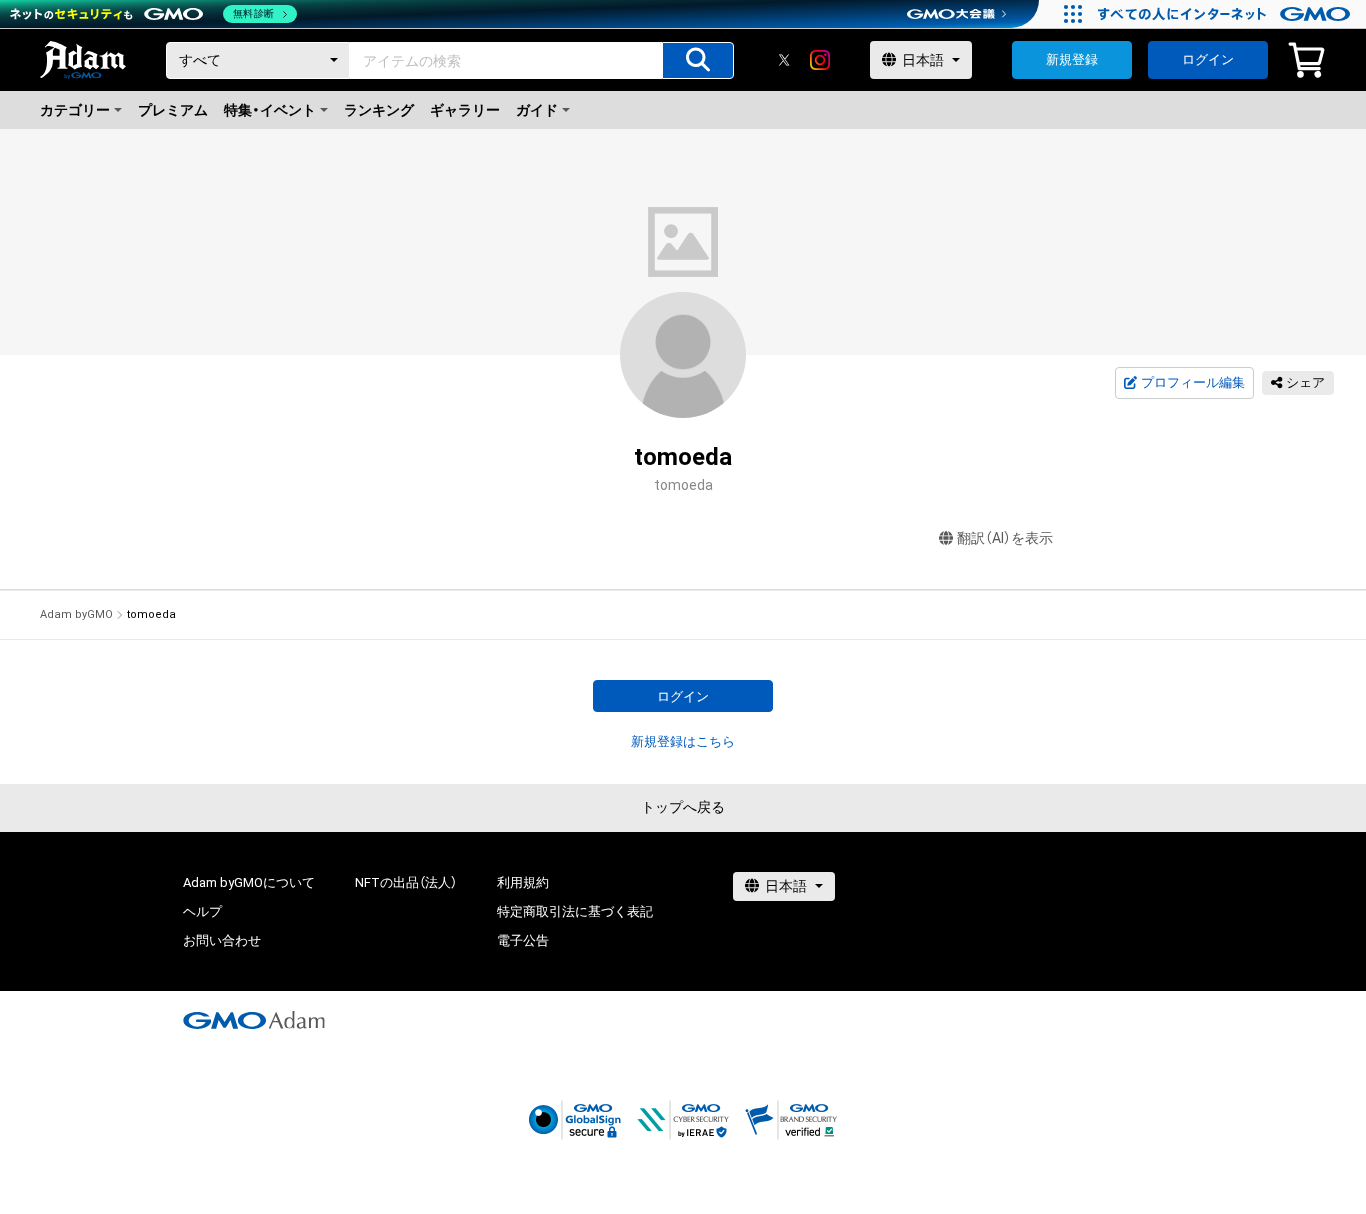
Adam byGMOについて (249, 882)
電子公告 (523, 940)
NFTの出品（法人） (406, 882)
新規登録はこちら (683, 741)
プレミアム (173, 110)
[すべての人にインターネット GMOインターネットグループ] (1226, 14)
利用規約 (523, 882)
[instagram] (820, 60)
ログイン (1208, 59)
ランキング (379, 110)
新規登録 (1072, 59)
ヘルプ (202, 911)
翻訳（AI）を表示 (1005, 538)
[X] (784, 60)
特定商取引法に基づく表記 (575, 911)
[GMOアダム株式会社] (254, 1020)
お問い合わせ (222, 940)
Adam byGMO (76, 614)
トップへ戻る (683, 807)
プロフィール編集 (1193, 382)
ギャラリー (465, 110)
